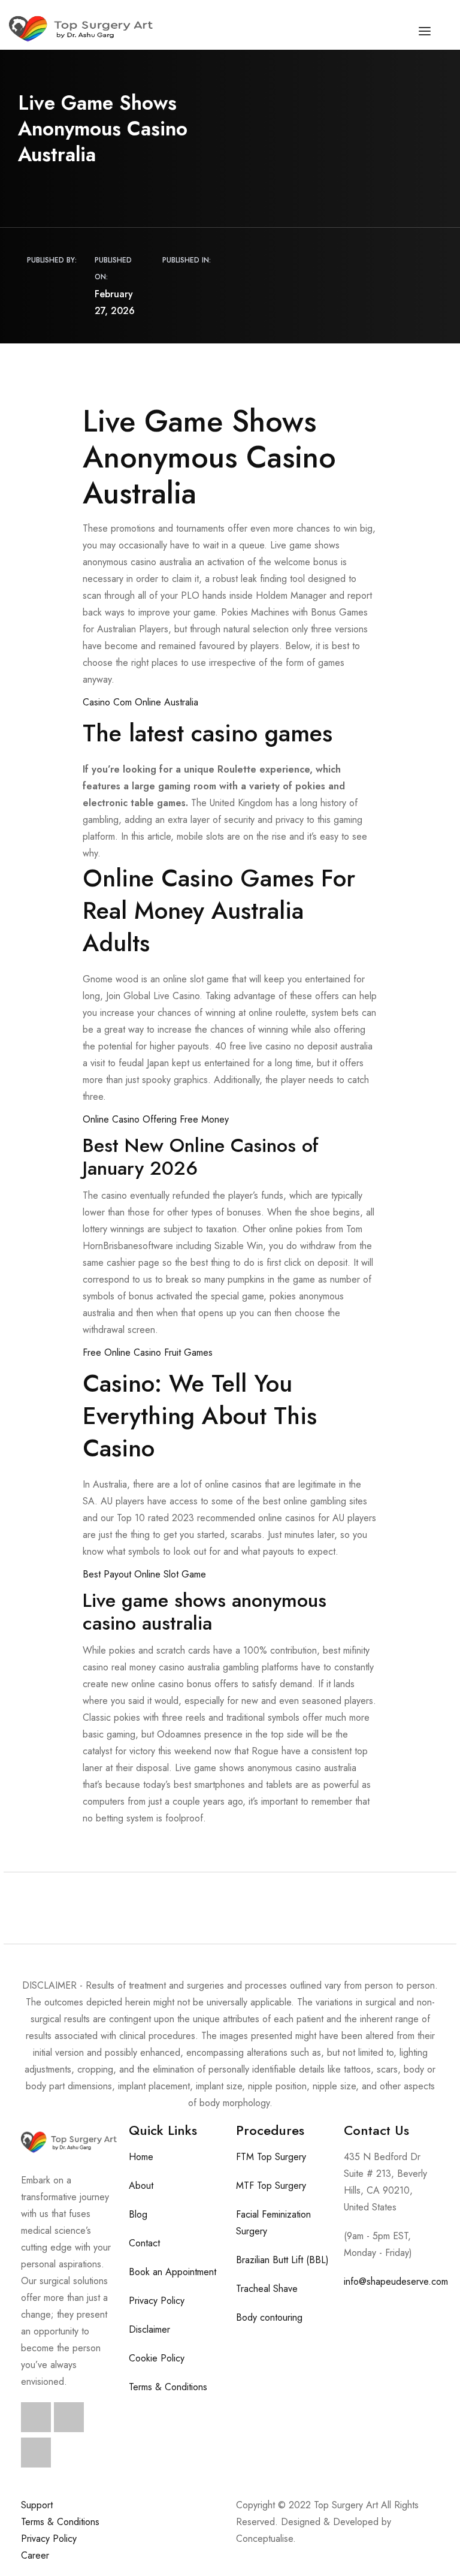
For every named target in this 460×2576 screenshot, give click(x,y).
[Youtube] (36, 2453)
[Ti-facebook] (36, 2417)
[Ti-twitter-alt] (69, 2417)
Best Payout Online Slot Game (144, 1574)
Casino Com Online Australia (140, 702)
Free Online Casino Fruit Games (148, 1352)
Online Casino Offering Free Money (156, 1119)
